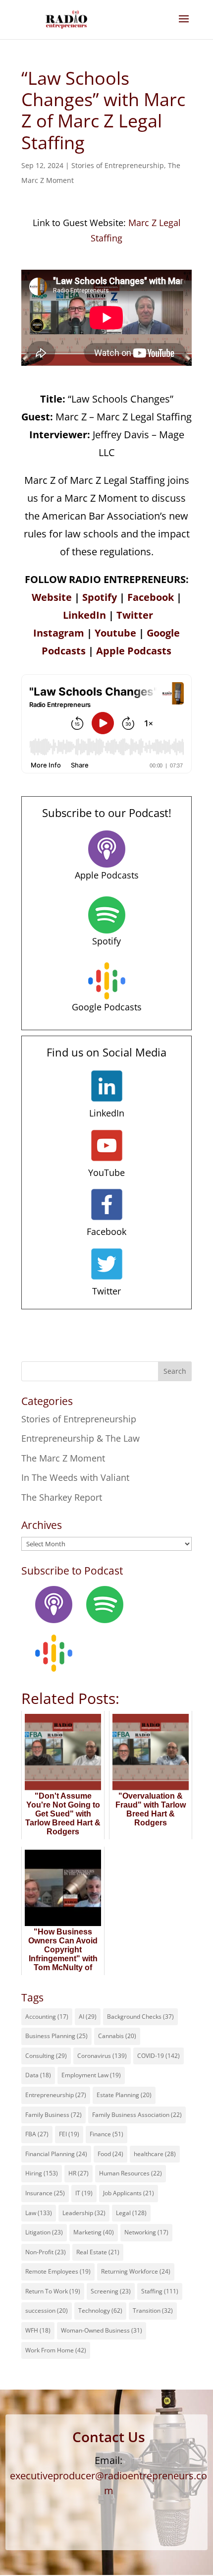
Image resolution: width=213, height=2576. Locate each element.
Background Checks (140, 2017)
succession (47, 2311)
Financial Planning (56, 2154)
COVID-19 (159, 2056)
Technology (100, 2311)
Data (38, 2075)
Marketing (94, 2232)
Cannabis (117, 2036)
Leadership (84, 2213)
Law (39, 2213)
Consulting (46, 2056)
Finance (106, 2134)
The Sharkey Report (62, 1497)
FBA (37, 2134)
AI (88, 2017)
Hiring (42, 2173)
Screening (111, 2291)
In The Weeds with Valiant (75, 1477)
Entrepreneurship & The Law (80, 1438)
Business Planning (56, 2036)
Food (110, 2154)
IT (84, 2193)
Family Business (53, 2115)
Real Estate (98, 2252)
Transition (153, 2311)
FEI (69, 2134)
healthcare (155, 2154)
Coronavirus (102, 2056)
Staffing (160, 2291)
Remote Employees (58, 2271)
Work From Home (56, 2350)
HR (79, 2173)
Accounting (47, 2017)
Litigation (44, 2232)
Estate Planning (124, 2095)
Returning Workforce (136, 2271)
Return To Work (53, 2291)
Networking (146, 2232)
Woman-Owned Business (102, 2330)
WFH (38, 2330)
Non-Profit (46, 2252)
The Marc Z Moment (63, 1458)
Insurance (45, 2193)
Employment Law (91, 2075)
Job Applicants (129, 2193)
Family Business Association (137, 2115)
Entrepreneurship (56, 2095)
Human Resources (131, 2173)
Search (175, 1371)
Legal (131, 2213)
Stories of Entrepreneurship (118, 165)
